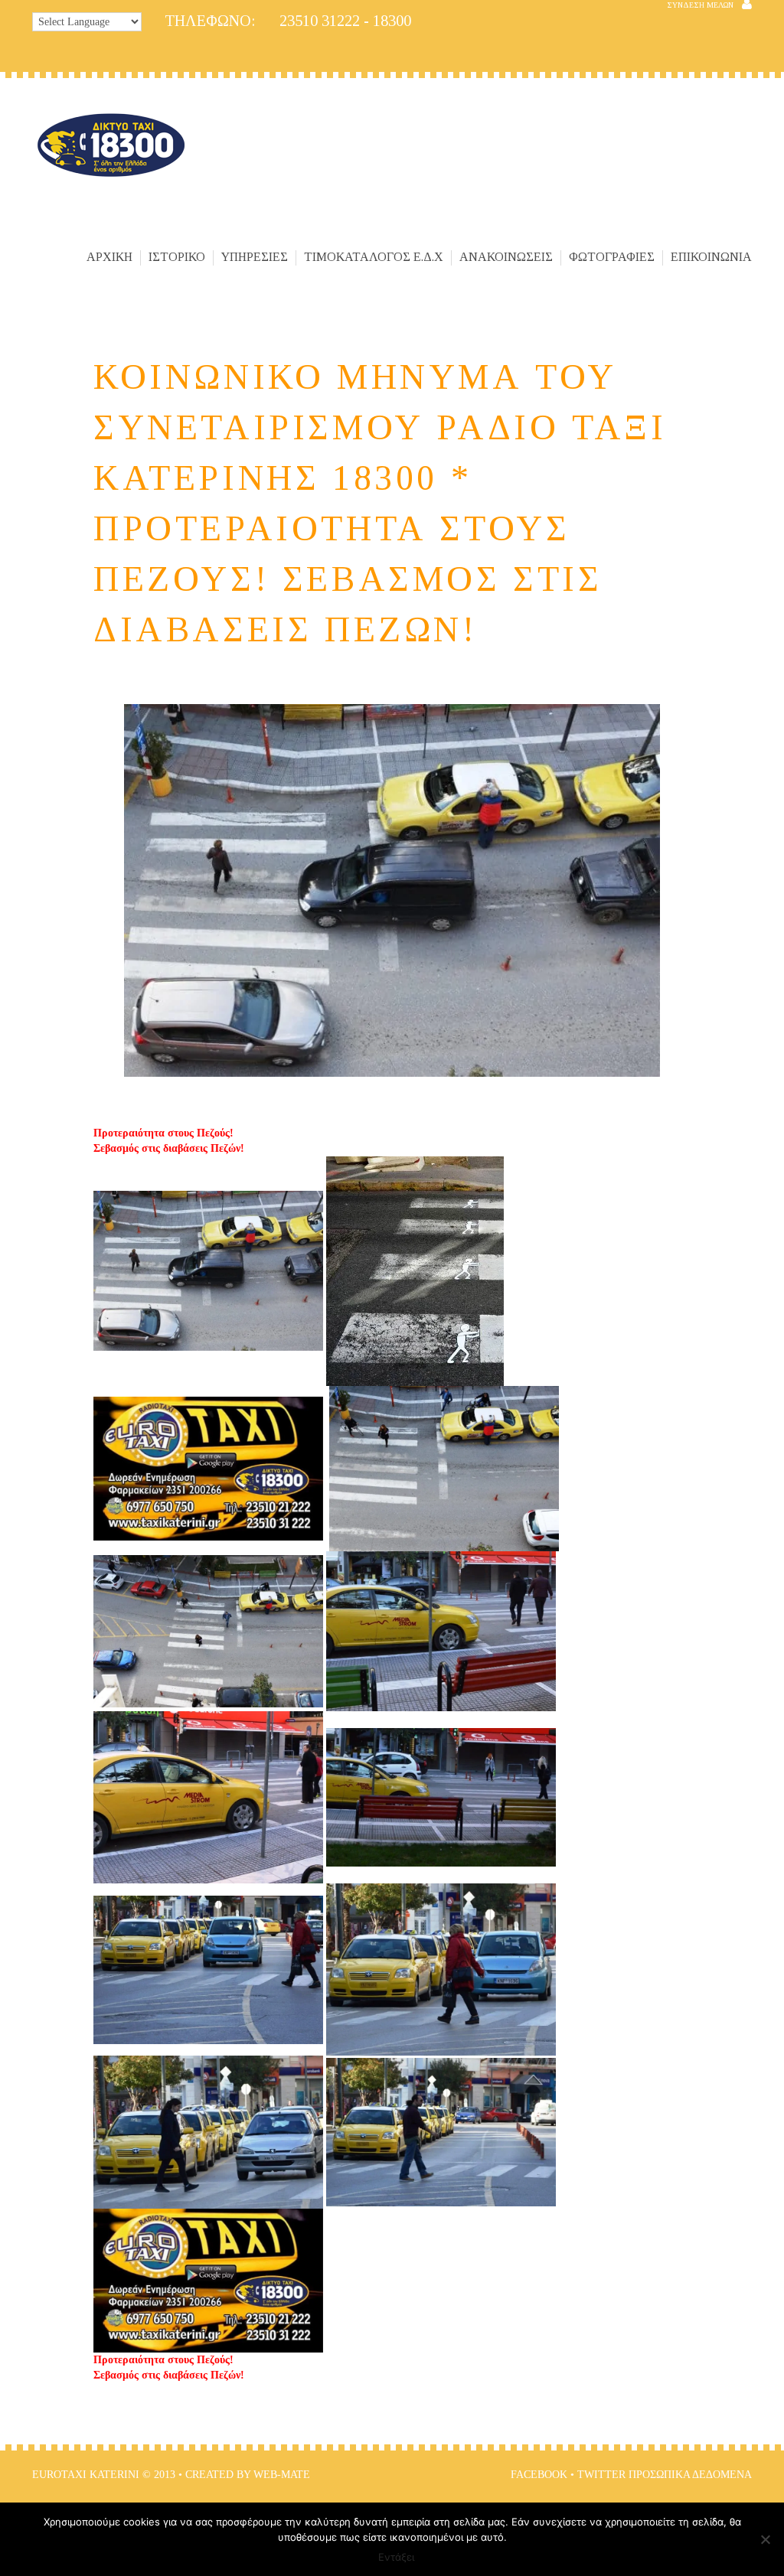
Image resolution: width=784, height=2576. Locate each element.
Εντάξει (396, 2557)
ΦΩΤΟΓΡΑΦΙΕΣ (612, 257)
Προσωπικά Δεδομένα (690, 2475)
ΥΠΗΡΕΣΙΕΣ (255, 257)
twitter (601, 2475)
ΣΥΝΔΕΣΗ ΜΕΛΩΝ (700, 5)
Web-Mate (282, 2475)
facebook (539, 2475)
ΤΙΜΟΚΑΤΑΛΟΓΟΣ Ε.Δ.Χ (374, 257)
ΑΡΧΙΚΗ (109, 257)
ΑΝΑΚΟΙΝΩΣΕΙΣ (506, 257)
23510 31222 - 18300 (288, 21)
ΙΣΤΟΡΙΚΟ (177, 257)
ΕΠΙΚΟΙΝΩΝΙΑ (711, 257)
